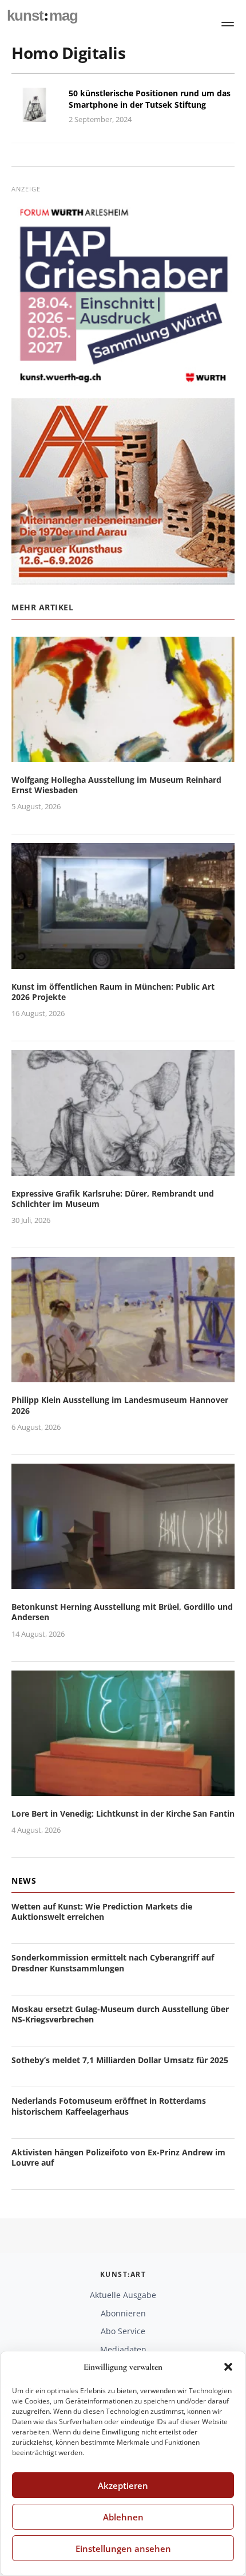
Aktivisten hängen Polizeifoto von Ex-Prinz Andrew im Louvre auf (118, 2157)
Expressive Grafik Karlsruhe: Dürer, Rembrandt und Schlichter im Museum (113, 1199)
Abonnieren (123, 2313)
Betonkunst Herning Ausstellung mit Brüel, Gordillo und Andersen (122, 1612)
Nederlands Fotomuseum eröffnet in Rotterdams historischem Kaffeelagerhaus (109, 2106)
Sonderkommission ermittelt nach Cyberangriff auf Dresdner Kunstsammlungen (113, 1963)
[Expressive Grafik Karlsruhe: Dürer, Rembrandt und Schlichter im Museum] (123, 1169)
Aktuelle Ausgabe (123, 2295)
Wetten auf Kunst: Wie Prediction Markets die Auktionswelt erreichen (102, 1912)
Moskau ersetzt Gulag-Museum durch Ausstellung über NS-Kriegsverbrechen (120, 2014)
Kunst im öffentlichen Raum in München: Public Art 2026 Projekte (113, 992)
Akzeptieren (123, 2485)
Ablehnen (123, 2517)
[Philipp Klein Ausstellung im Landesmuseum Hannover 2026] (123, 1376)
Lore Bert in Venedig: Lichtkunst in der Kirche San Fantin (123, 1814)
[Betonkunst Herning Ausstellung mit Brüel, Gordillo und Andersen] (123, 1583)
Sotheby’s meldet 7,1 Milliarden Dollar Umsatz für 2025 (120, 2060)
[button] (228, 2367)
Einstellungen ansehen (123, 2548)
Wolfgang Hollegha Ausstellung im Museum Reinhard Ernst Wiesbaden (116, 785)
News (24, 1881)
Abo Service (123, 2331)
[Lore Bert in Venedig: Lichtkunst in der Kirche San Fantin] (123, 1789)
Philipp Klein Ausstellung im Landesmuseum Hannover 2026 (120, 1405)
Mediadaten (123, 2349)
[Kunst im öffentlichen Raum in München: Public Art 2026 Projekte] (123, 962)
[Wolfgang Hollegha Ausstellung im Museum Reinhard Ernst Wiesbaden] (123, 755)
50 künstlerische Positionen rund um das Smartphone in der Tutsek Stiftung (150, 99)
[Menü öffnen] (228, 24)
